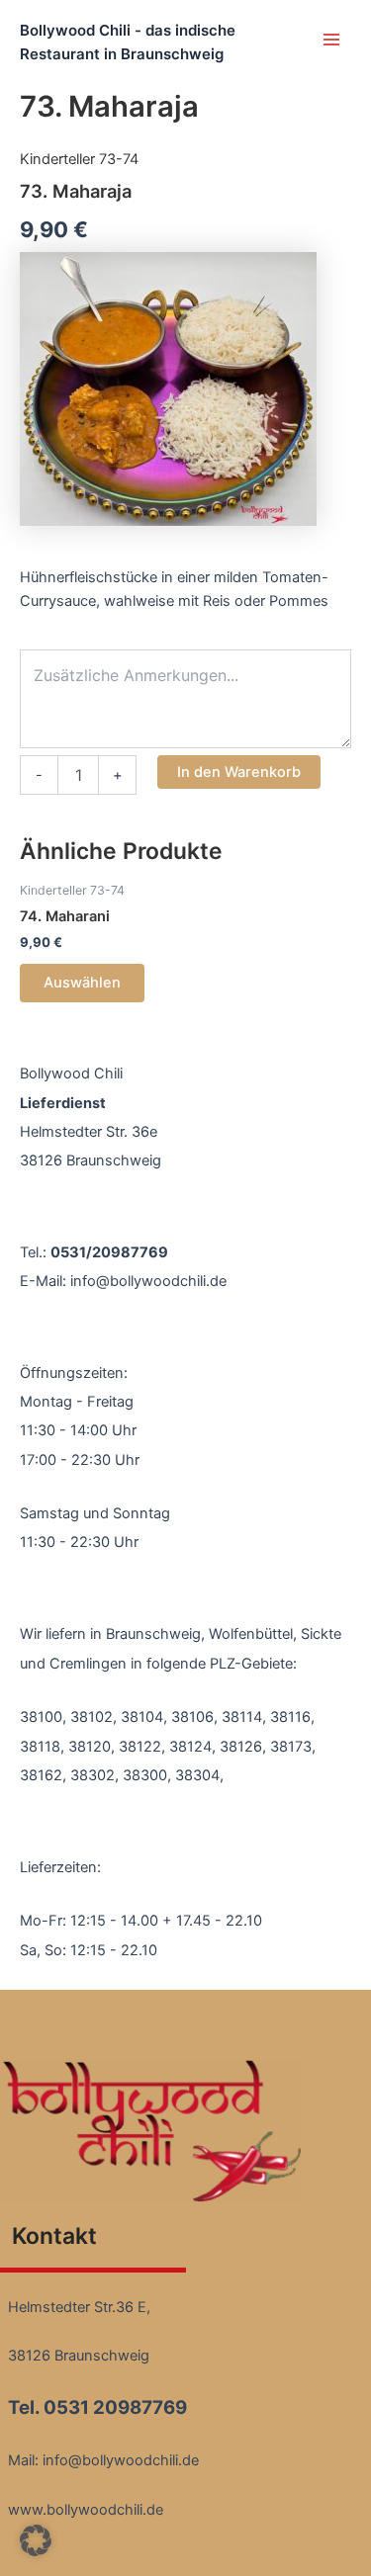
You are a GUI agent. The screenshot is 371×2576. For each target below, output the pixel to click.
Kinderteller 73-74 (79, 159)
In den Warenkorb (239, 772)
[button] (36, 2540)
